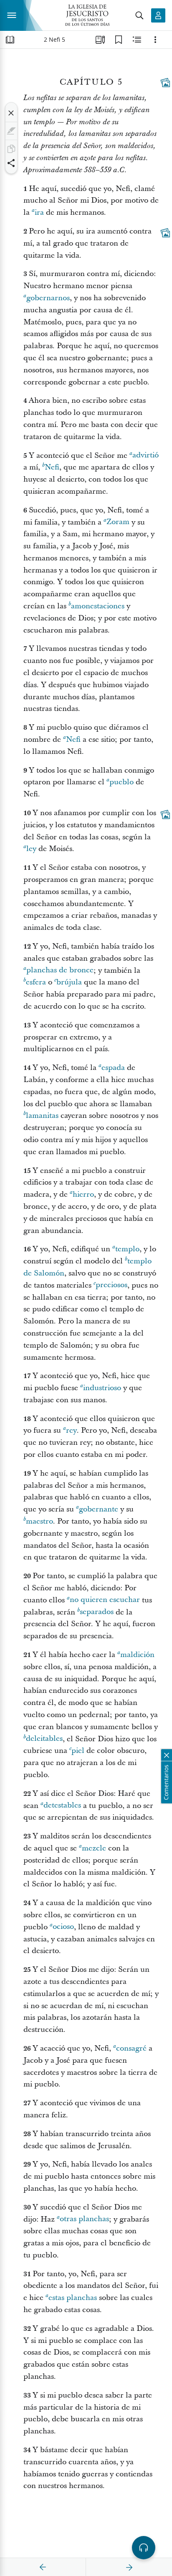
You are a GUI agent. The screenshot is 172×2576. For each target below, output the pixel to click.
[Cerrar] (11, 113)
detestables (62, 1806)
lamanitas (42, 1116)
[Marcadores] (119, 40)
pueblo (121, 782)
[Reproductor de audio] (144, 2548)
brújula (69, 982)
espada (113, 1068)
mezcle (94, 1848)
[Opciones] (155, 40)
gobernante (99, 1509)
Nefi (52, 467)
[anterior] (43, 2567)
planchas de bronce (60, 970)
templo (127, 1249)
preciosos (111, 1285)
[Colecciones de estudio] (100, 40)
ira (39, 212)
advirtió (145, 456)
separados (97, 1612)
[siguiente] (129, 2567)
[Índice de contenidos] (10, 40)
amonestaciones (98, 606)
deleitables (44, 1739)
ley (31, 849)
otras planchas (84, 2219)
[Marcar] (11, 131)
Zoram (118, 522)
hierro (83, 1194)
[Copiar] (11, 149)
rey (71, 1430)
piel (78, 1751)
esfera (36, 982)
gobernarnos (48, 298)
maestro (39, 1521)
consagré (131, 2048)
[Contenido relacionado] (137, 40)
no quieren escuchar (105, 1600)
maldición (137, 1655)
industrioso (102, 1388)
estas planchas (73, 2298)
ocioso (63, 1927)
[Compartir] (11, 163)
